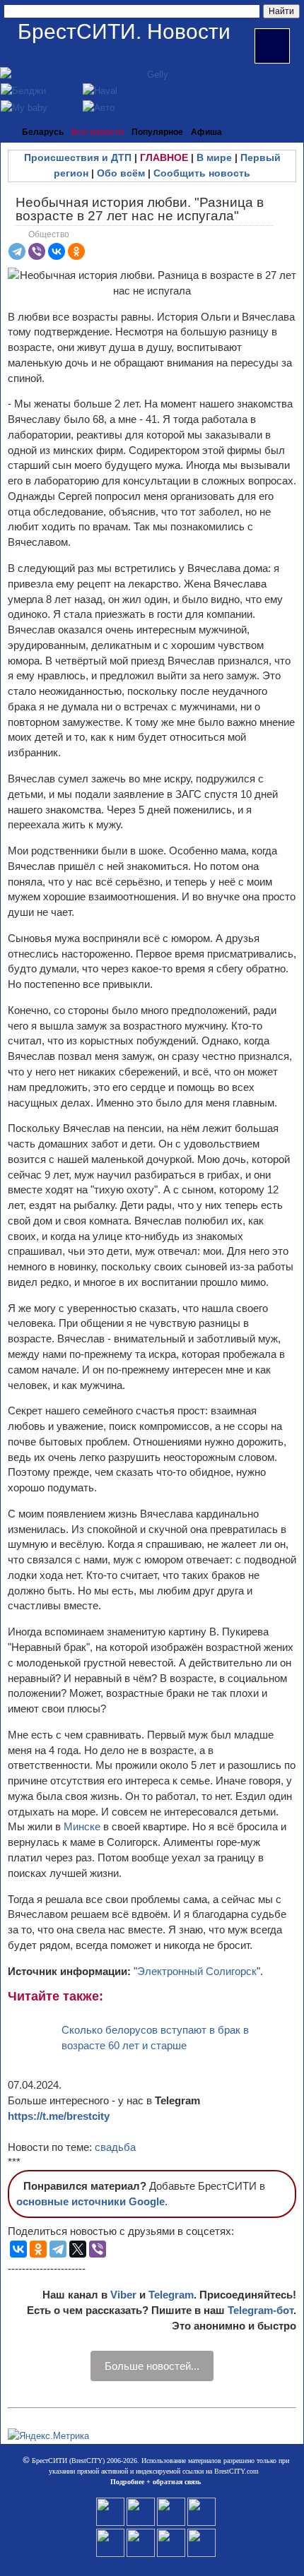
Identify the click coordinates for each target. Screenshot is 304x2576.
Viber (123, 2295)
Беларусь (43, 132)
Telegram (171, 2295)
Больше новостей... (152, 2366)
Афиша (206, 132)
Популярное (157, 132)
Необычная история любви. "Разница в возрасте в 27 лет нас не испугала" (140, 209)
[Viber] (37, 251)
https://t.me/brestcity (59, 2116)
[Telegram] (17, 251)
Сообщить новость (202, 173)
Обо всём (121, 173)
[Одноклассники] (76, 251)
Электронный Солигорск (197, 1971)
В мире (214, 157)
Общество (49, 234)
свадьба (115, 2147)
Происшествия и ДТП (78, 157)
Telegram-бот (261, 2310)
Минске (83, 1826)
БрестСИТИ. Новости (124, 31)
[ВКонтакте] (57, 251)
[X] (78, 2249)
